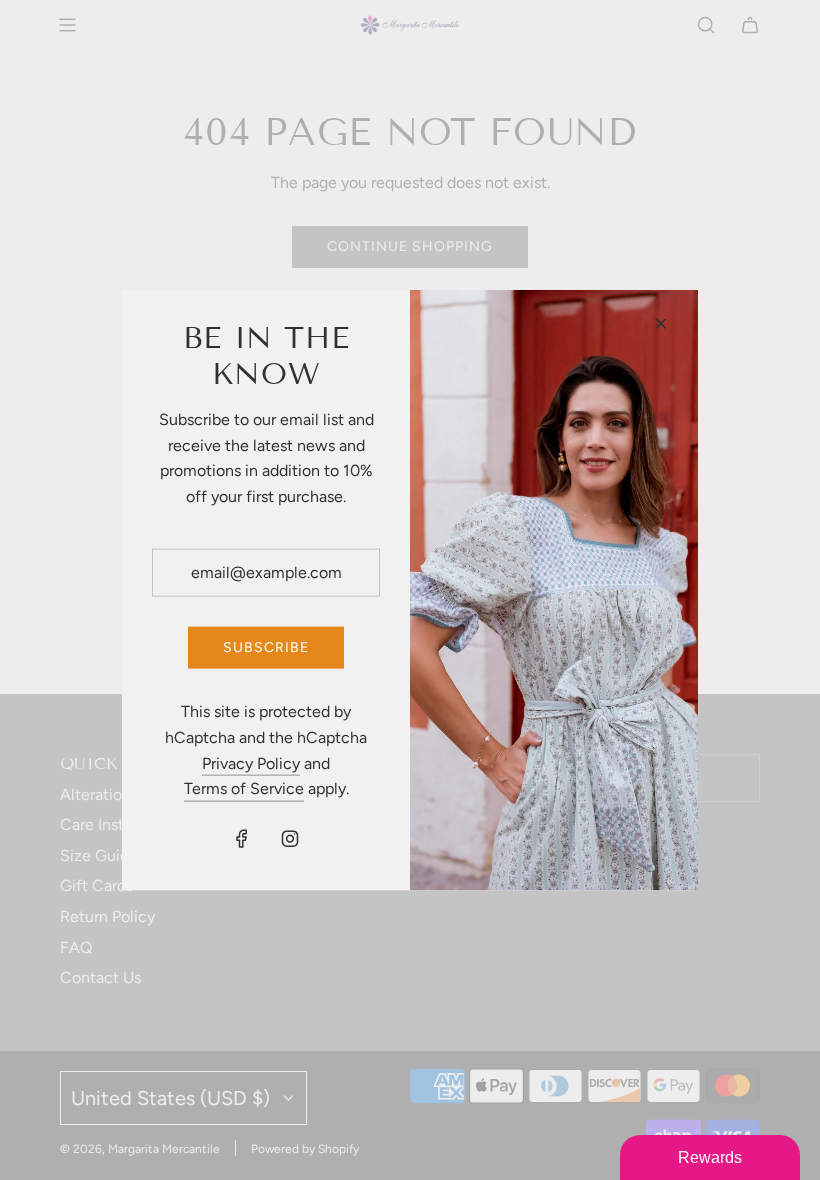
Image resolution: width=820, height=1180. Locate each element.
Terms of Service (244, 788)
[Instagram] (290, 838)
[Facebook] (242, 838)
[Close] (661, 324)
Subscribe (266, 647)
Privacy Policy (251, 762)
